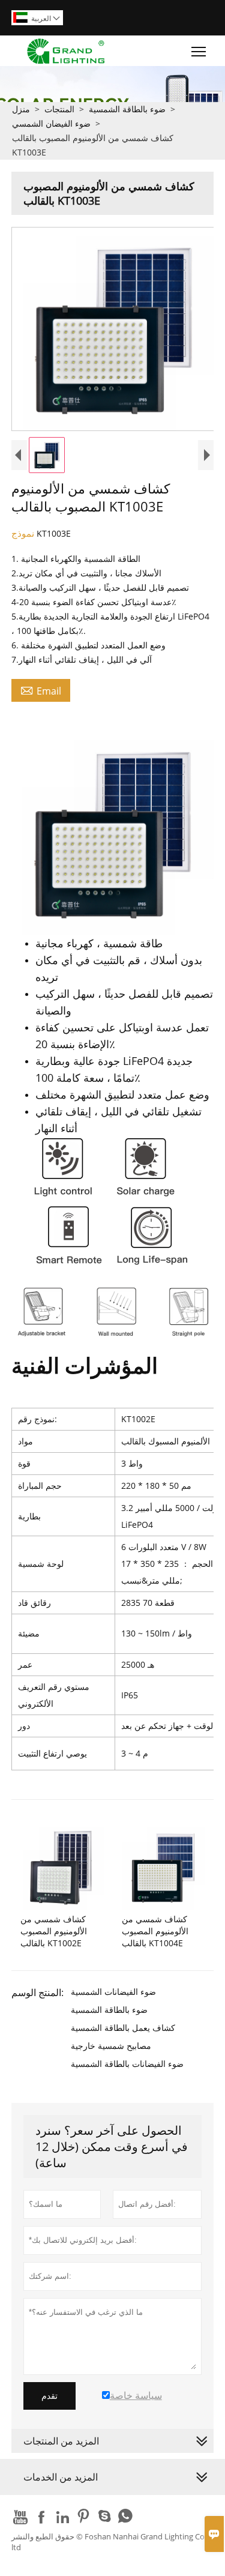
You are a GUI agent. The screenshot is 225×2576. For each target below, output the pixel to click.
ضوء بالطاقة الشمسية (127, 109)
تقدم (49, 2396)
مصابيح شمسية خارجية (111, 2046)
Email (41, 690)
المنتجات (59, 109)
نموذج (24, 533)
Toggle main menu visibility (199, 51)
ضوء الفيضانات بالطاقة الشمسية (127, 2064)
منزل (21, 109)
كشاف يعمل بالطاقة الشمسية (123, 2028)
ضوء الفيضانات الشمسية (113, 1992)
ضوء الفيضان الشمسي (51, 123)
